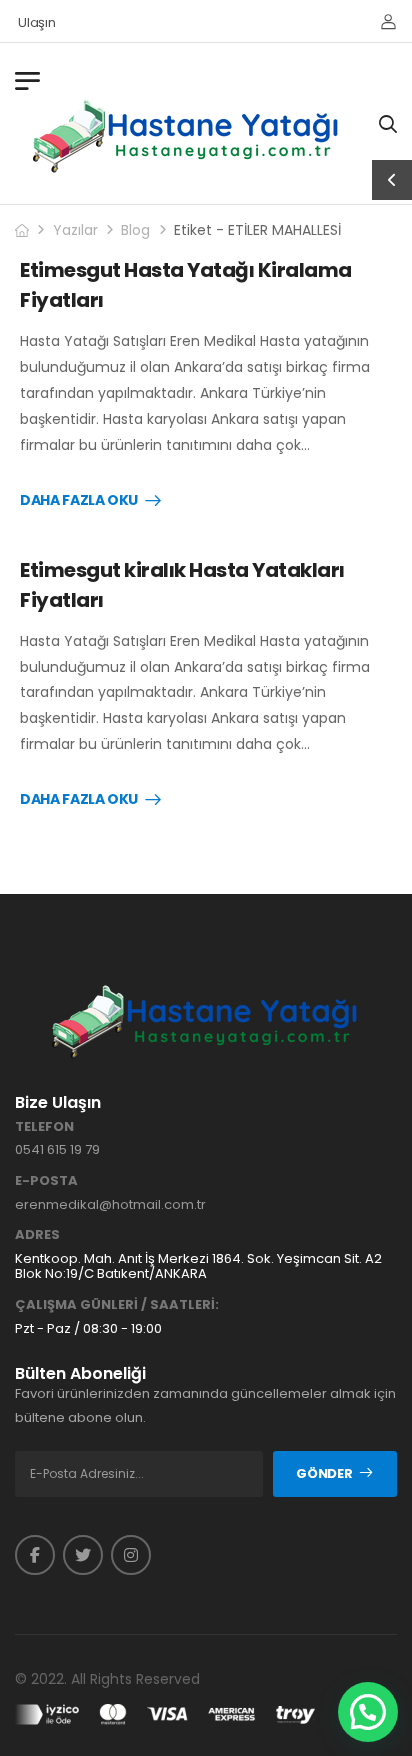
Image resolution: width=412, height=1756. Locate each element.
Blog (135, 230)
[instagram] (131, 1555)
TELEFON (44, 1127)
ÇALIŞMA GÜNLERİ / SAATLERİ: (117, 1305)
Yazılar (75, 230)
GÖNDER (324, 1473)
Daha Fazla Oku (79, 501)
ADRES (37, 1235)
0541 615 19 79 (57, 1149)
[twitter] (83, 1555)
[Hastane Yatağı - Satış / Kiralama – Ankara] (187, 136)
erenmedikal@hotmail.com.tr (110, 1204)
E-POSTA (46, 1181)
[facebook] (35, 1555)
